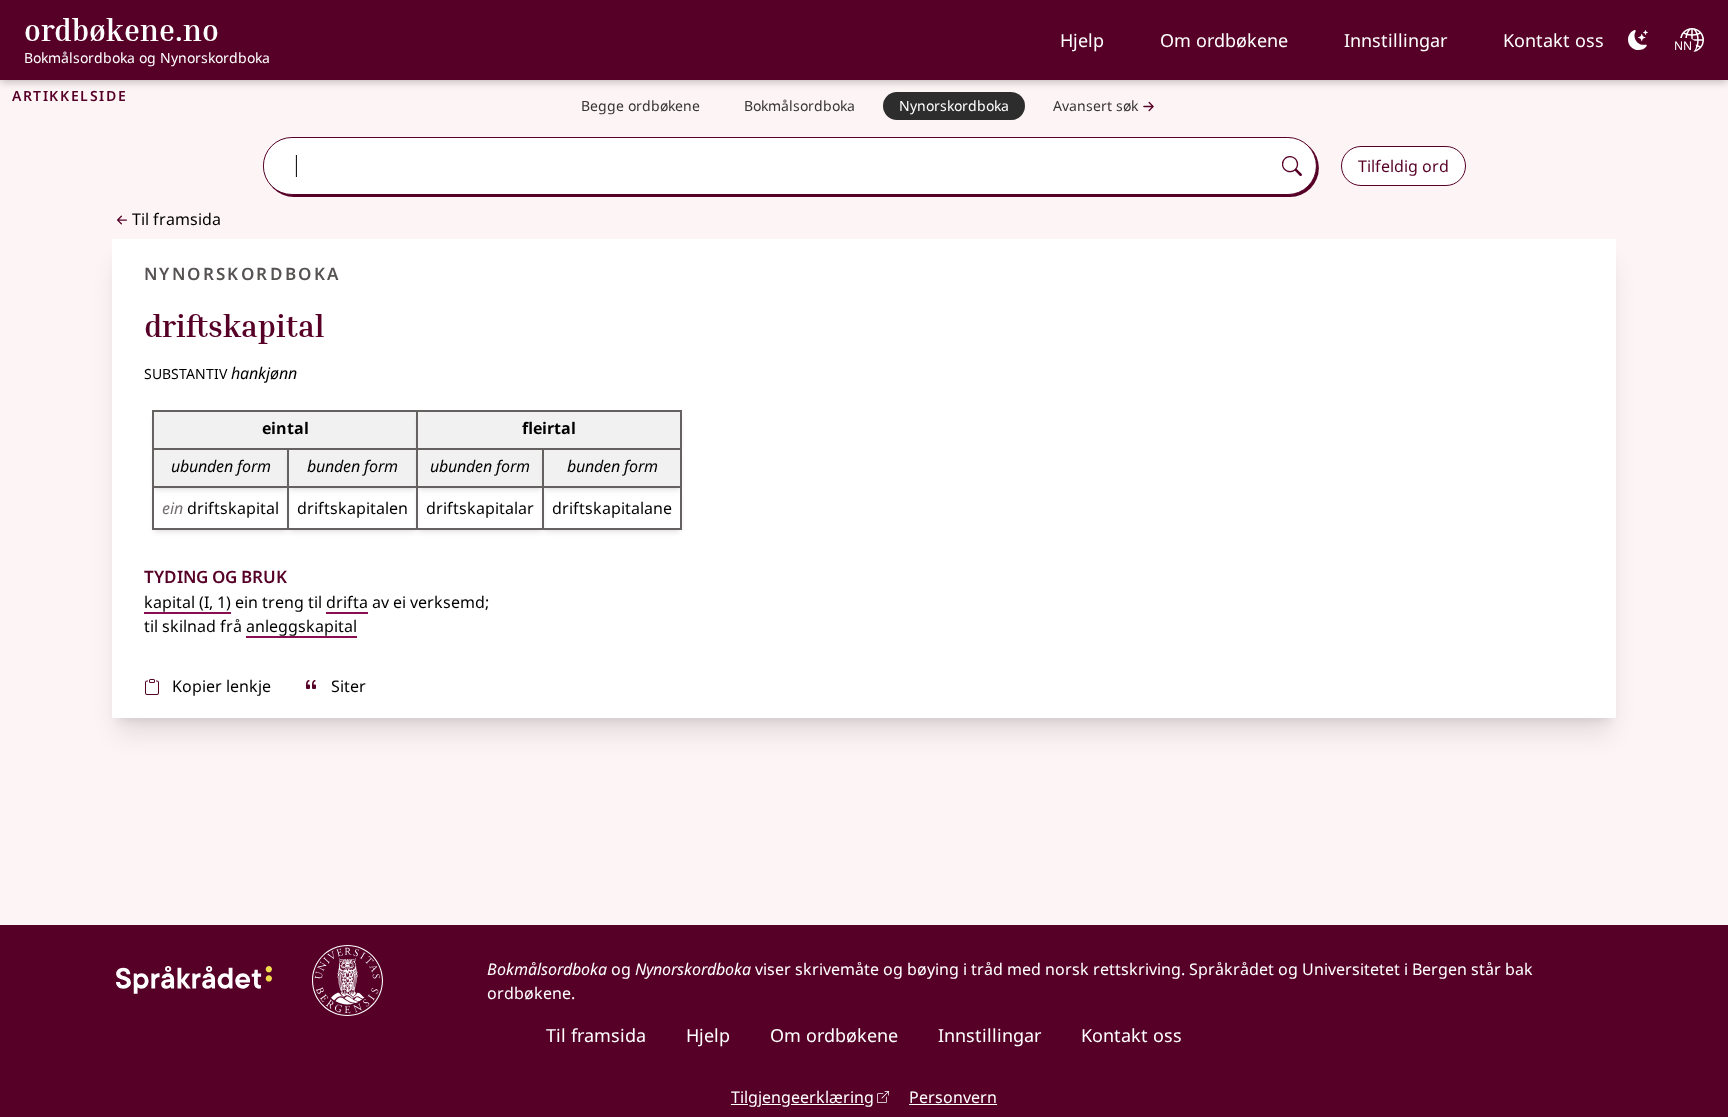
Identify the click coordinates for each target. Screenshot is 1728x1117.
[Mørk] (1638, 40)
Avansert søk (1095, 105)
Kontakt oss (1553, 40)
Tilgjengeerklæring (802, 1097)
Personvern (953, 1097)
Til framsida (176, 219)
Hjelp (1082, 40)
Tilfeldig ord (1403, 166)
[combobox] (768, 166)
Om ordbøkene (1224, 40)
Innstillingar (1395, 40)
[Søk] (1292, 166)
